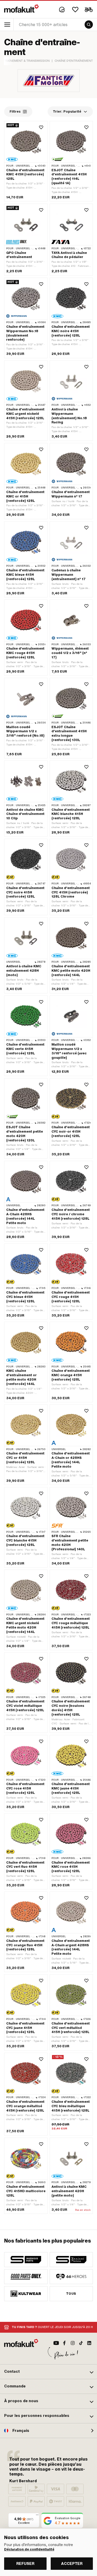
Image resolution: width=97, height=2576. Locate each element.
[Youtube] (56, 2343)
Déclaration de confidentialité (29, 2549)
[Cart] (89, 10)
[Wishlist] (75, 10)
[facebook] (64, 2343)
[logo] (21, 9)
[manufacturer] (26, 2260)
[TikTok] (81, 2343)
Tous (71, 2294)
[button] (48, 2372)
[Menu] (37, 2516)
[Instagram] (73, 2343)
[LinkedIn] (89, 2343)
